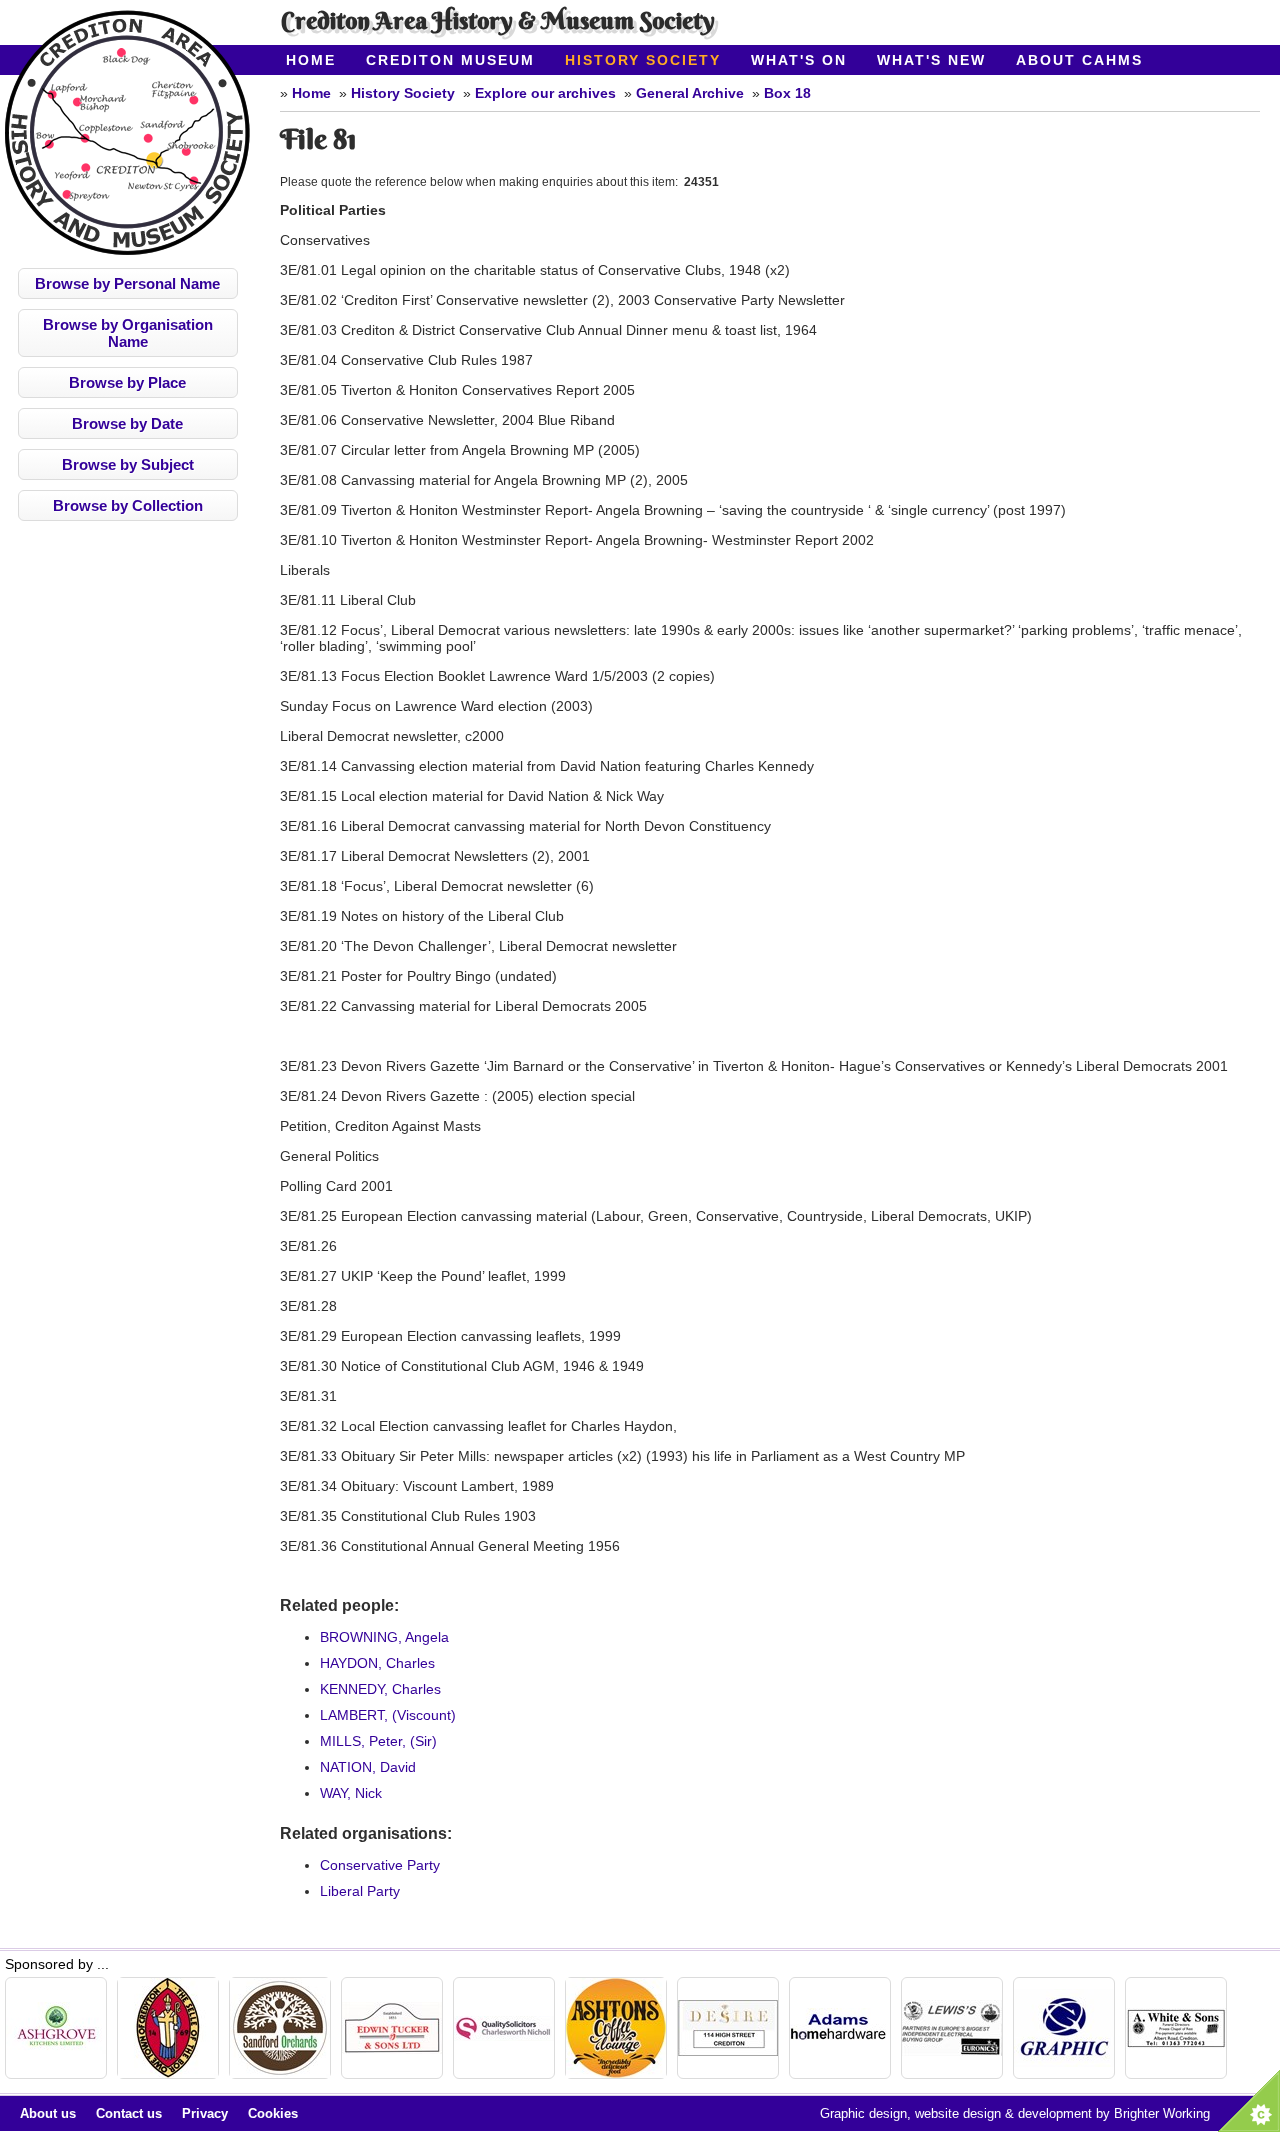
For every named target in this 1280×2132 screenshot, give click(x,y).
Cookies (273, 2113)
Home (311, 60)
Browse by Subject (128, 464)
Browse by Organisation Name (128, 333)
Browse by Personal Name (127, 283)
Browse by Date (127, 423)
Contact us (129, 2113)
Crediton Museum (450, 60)
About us (48, 2113)
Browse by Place (127, 382)
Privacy (205, 2113)
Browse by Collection (128, 505)
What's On (799, 60)
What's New (931, 60)
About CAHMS (1079, 60)
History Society (643, 60)
